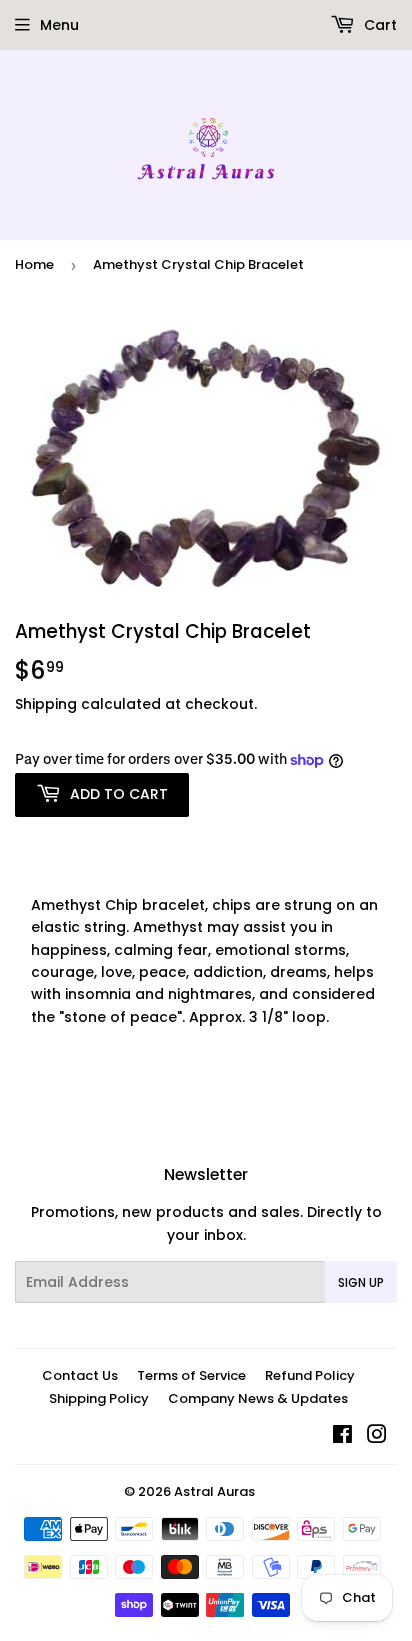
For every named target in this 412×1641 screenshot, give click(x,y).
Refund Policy (310, 1375)
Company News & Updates (258, 1398)
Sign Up (361, 1282)
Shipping (46, 704)
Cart (378, 25)
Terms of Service (191, 1375)
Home (34, 264)
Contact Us (80, 1375)
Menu (59, 25)
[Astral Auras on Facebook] (342, 1437)
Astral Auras (214, 1491)
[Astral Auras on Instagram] (377, 1437)
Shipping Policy (99, 1398)
